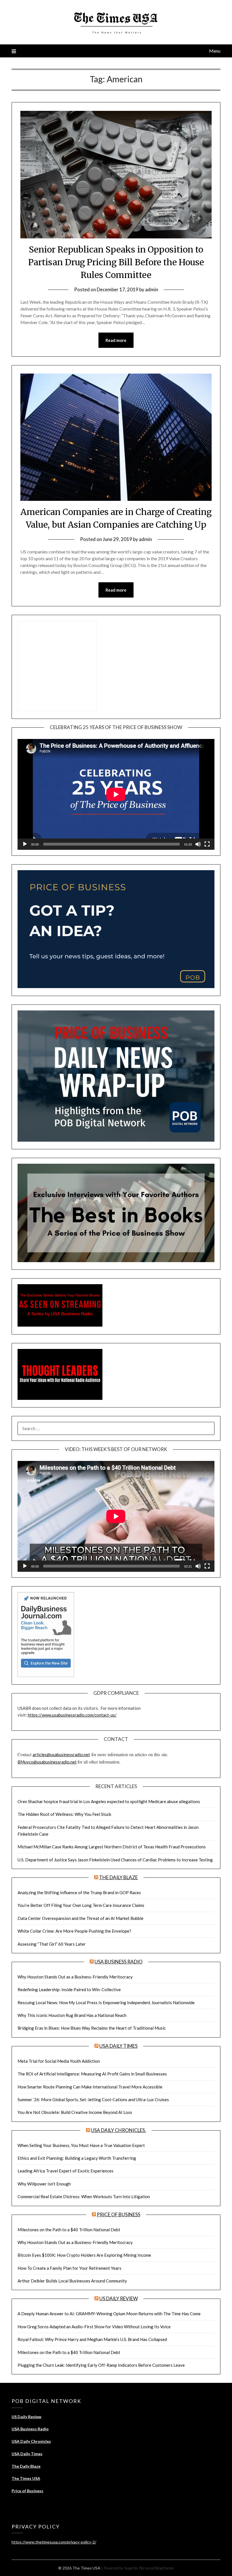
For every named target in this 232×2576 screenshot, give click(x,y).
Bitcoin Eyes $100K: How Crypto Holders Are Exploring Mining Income (84, 2255)
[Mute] (198, 844)
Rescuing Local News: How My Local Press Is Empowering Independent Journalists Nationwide (106, 2002)
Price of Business (119, 2214)
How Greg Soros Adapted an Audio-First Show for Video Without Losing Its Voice (94, 2327)
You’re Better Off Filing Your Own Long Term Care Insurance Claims (81, 1905)
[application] (116, 794)
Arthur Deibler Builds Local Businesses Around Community (72, 2281)
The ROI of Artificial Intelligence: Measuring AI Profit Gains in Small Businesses (92, 2074)
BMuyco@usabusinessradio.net (47, 1762)
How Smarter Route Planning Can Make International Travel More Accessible (90, 2087)
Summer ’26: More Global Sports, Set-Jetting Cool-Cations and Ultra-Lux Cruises (93, 2099)
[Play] (25, 844)
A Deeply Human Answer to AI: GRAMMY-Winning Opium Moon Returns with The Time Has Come (109, 2314)
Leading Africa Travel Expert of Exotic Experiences (65, 2171)
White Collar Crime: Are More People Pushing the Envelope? (74, 1931)
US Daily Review (119, 2298)
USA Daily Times (118, 2046)
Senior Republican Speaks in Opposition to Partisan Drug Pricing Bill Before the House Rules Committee (116, 262)
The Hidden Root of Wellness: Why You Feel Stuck (64, 1814)
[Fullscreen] (207, 844)
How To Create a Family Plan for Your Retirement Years (69, 2268)
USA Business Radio (119, 1962)
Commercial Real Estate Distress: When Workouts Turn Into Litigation (84, 2196)
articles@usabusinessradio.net (61, 1754)
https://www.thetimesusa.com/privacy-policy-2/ (54, 2542)
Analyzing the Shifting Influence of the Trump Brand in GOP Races (79, 1892)
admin (152, 289)
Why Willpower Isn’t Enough (44, 2184)
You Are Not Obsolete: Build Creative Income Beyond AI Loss (75, 2112)
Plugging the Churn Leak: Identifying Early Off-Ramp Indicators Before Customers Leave (101, 2365)
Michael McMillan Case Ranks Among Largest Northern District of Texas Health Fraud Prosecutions (112, 1847)
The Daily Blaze (118, 1877)
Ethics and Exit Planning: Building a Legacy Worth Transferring (77, 2158)
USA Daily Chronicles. (118, 2130)
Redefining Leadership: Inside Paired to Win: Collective (69, 1989)
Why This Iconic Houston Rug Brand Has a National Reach (72, 2015)
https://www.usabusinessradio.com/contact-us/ (72, 1715)
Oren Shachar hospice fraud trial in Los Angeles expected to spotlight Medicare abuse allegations (109, 1801)
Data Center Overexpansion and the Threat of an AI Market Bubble (80, 1918)
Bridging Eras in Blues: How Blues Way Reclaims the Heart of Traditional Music (92, 2028)
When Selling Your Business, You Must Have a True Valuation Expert (81, 2145)
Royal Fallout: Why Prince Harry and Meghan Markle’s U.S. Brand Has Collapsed (92, 2339)
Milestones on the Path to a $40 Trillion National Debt (69, 2230)
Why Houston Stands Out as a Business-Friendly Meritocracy (75, 1977)
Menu (215, 51)
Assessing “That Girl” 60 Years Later (52, 1944)
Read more (116, 340)
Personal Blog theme (156, 2568)
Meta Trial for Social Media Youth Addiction (59, 2061)
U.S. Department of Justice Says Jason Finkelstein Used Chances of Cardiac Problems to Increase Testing (115, 1860)
